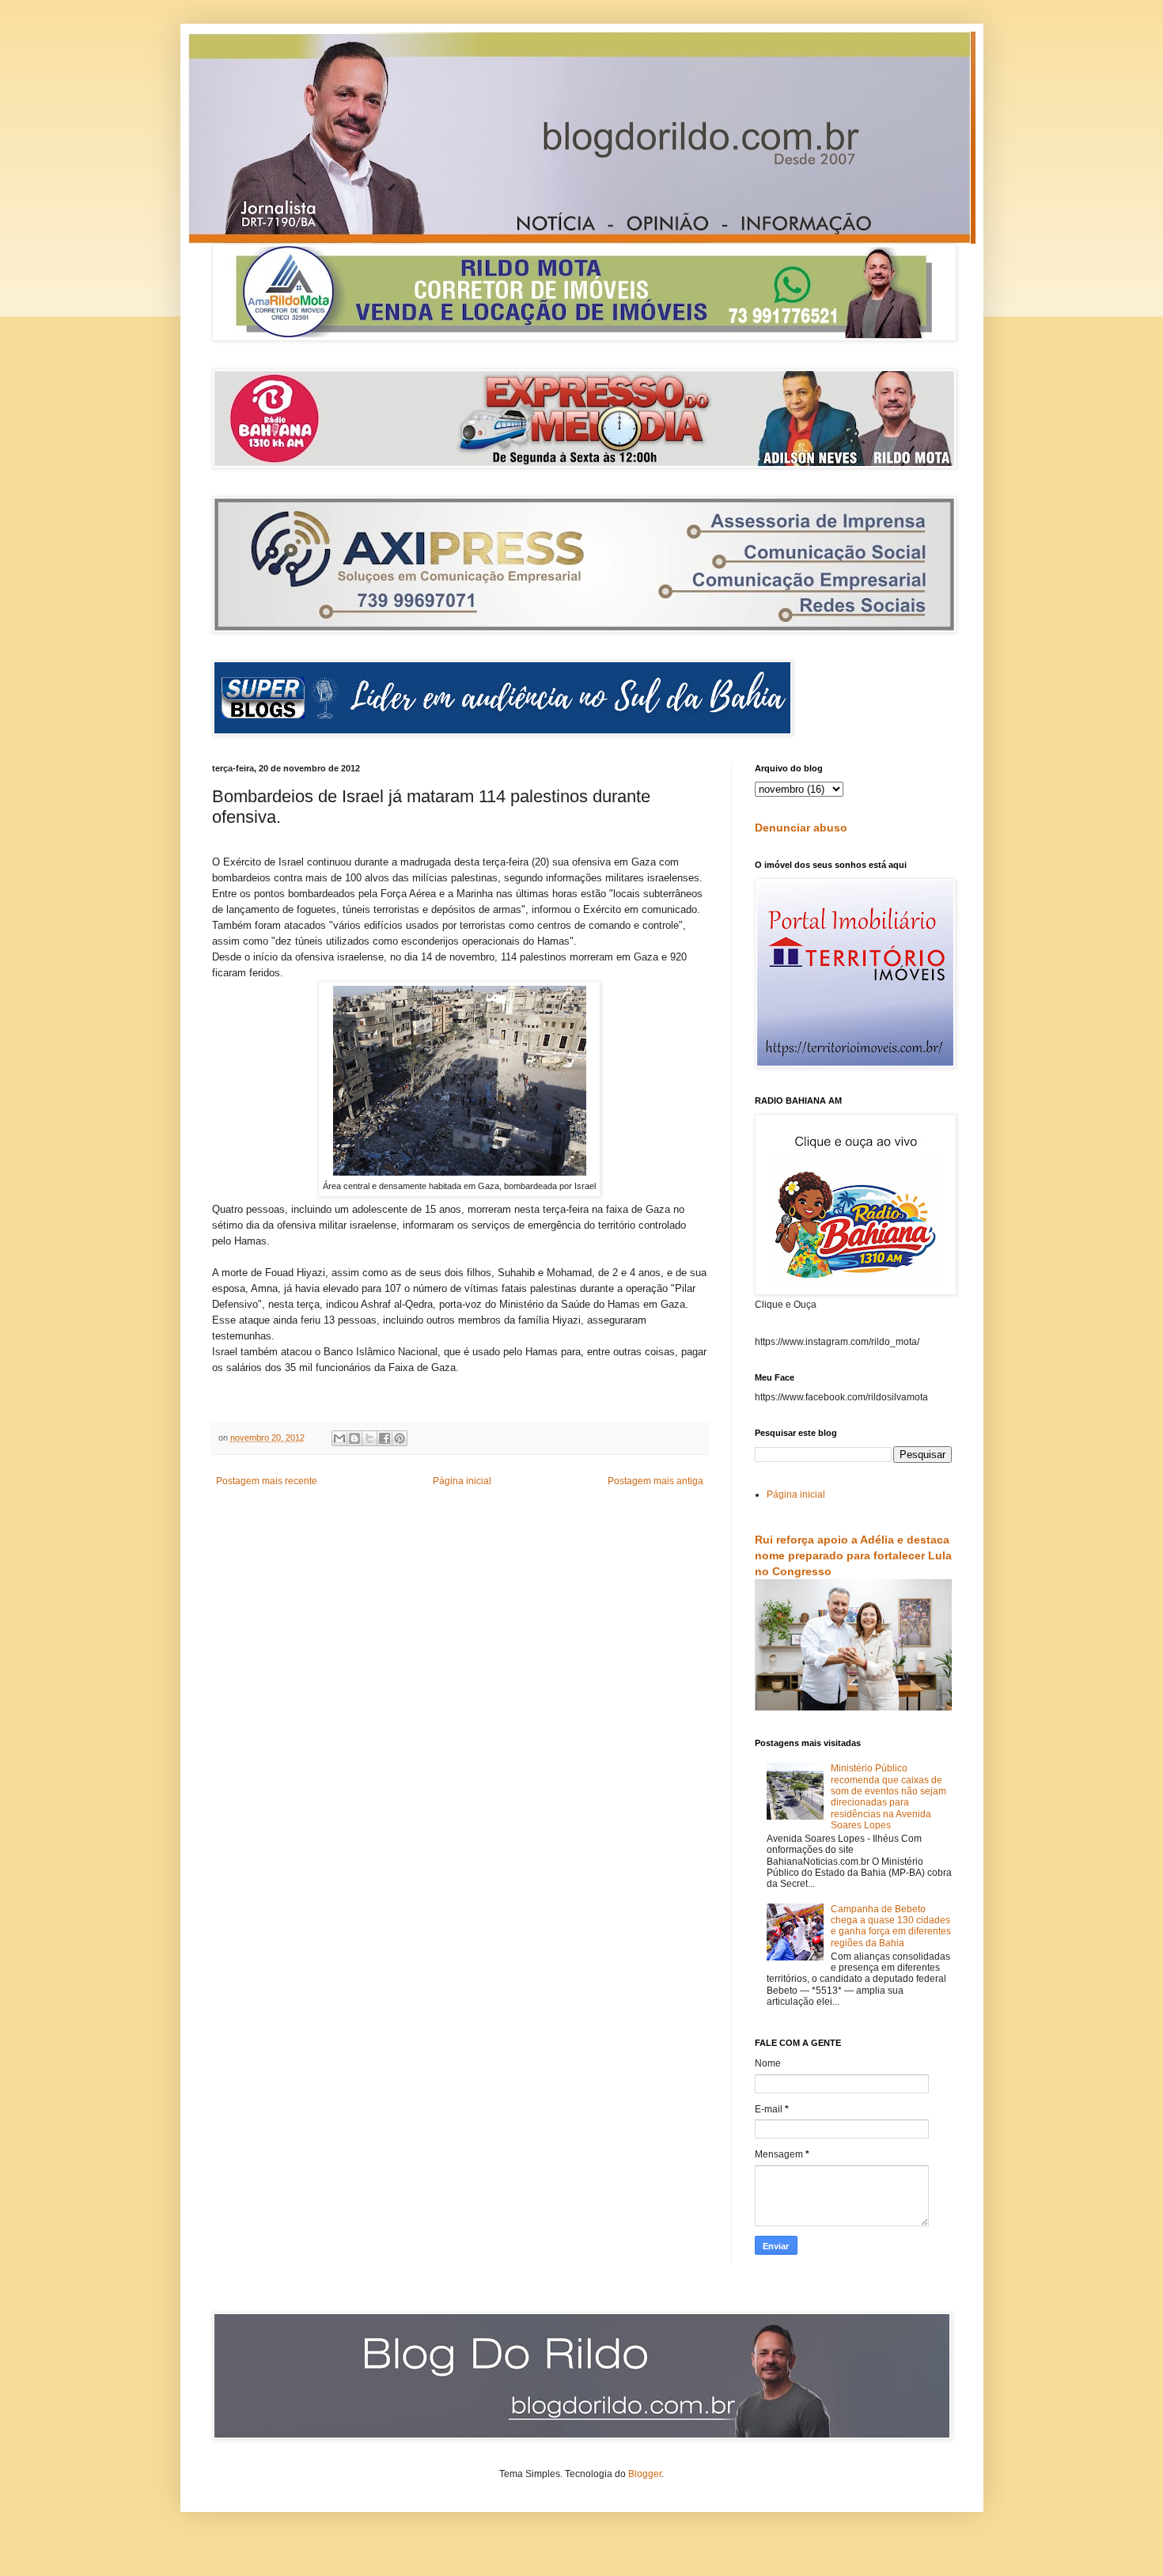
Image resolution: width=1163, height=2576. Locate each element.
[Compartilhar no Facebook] (385, 1438)
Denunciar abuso (801, 828)
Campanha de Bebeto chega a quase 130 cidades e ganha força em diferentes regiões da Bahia (891, 1926)
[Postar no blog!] (354, 1438)
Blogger (645, 2474)
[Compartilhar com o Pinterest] (400, 1438)
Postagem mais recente (267, 1481)
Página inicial (462, 1481)
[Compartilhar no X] (369, 1438)
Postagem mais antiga (655, 1481)
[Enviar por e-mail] (339, 1438)
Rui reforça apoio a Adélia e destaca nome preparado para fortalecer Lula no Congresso (853, 1555)
